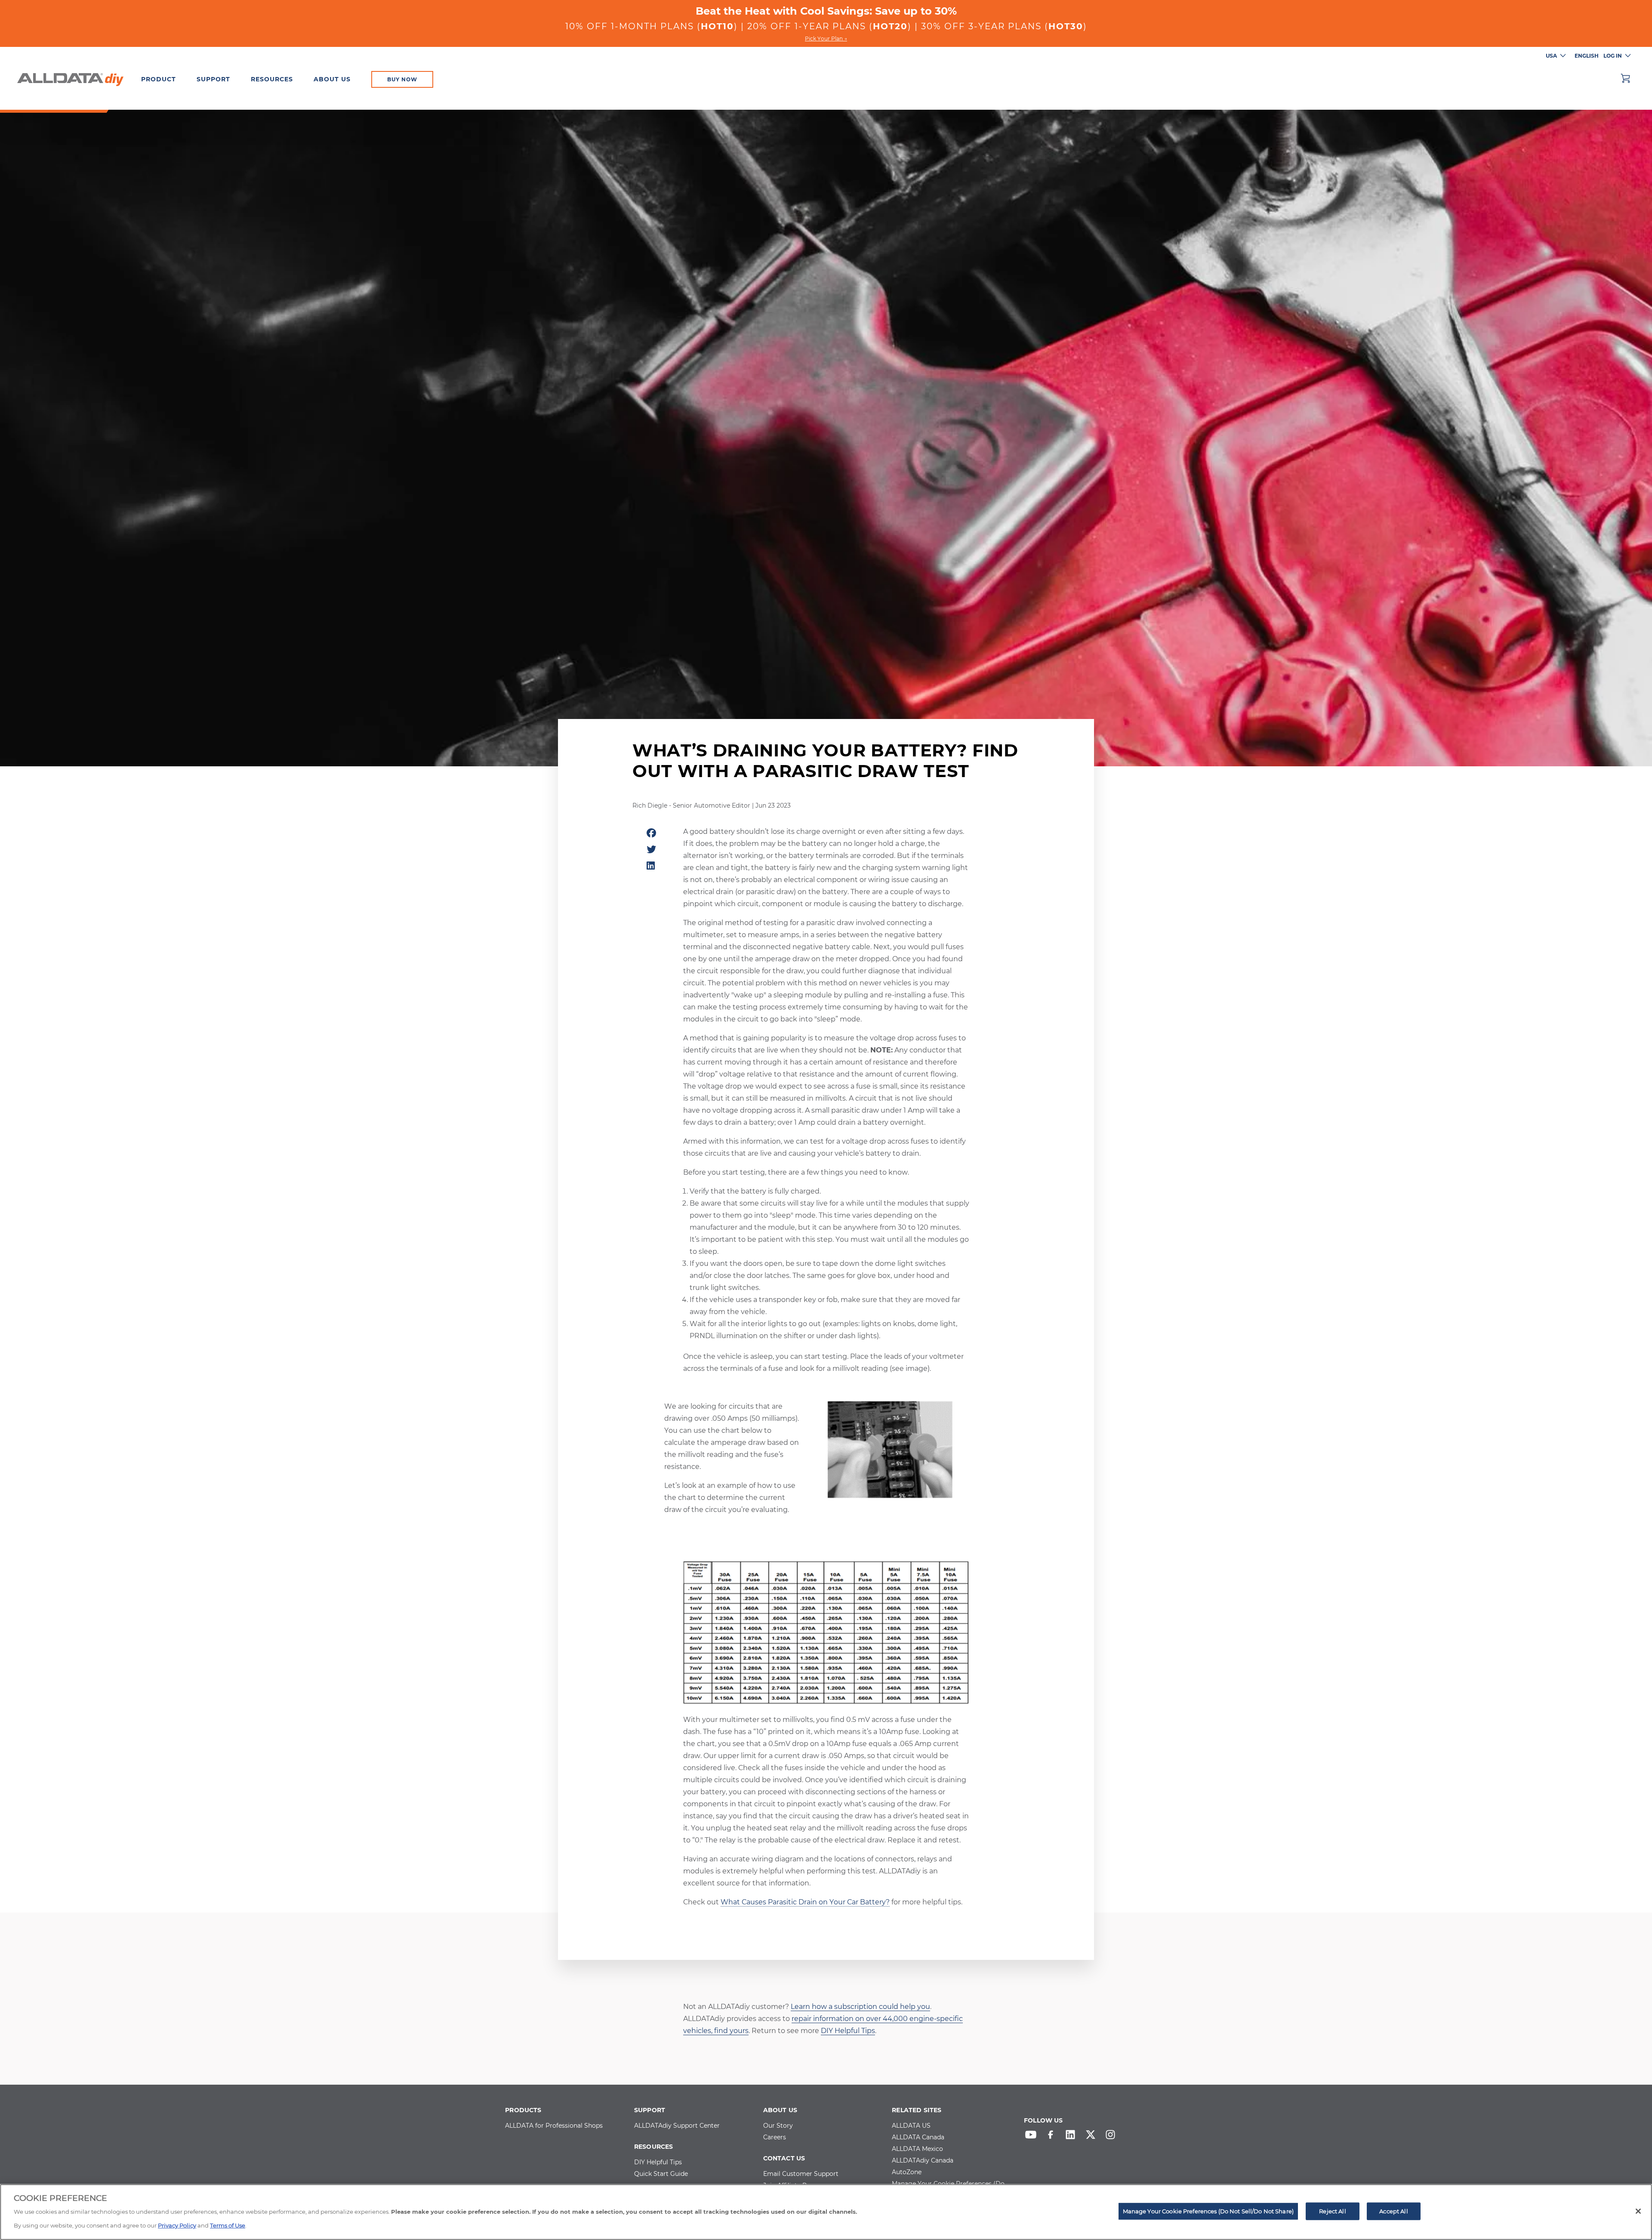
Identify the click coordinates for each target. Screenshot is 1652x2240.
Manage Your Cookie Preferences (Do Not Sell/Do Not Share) (1208, 2211)
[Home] (70, 78)
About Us (332, 79)
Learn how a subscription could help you (860, 2007)
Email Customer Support (801, 2174)
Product (159, 79)
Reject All (1332, 2211)
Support (213, 79)
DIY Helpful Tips (848, 2031)
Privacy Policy (177, 2225)
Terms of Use (228, 2225)
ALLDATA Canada (918, 2138)
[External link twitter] (1093, 2137)
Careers (775, 2138)
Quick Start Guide (661, 2174)
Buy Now (402, 79)
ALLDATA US (911, 2126)
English (1587, 56)
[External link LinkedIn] (1073, 2137)
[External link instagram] (1113, 2137)
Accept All (1393, 2211)
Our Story (778, 2126)
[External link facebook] (1053, 2137)
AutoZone (907, 2172)
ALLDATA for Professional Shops (554, 2126)
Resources (272, 79)
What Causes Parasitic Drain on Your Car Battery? (805, 1902)
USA (1551, 56)
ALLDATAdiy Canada (923, 2161)
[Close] (1638, 2211)
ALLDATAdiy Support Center (677, 2126)
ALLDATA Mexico (917, 2149)
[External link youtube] (1033, 2137)
